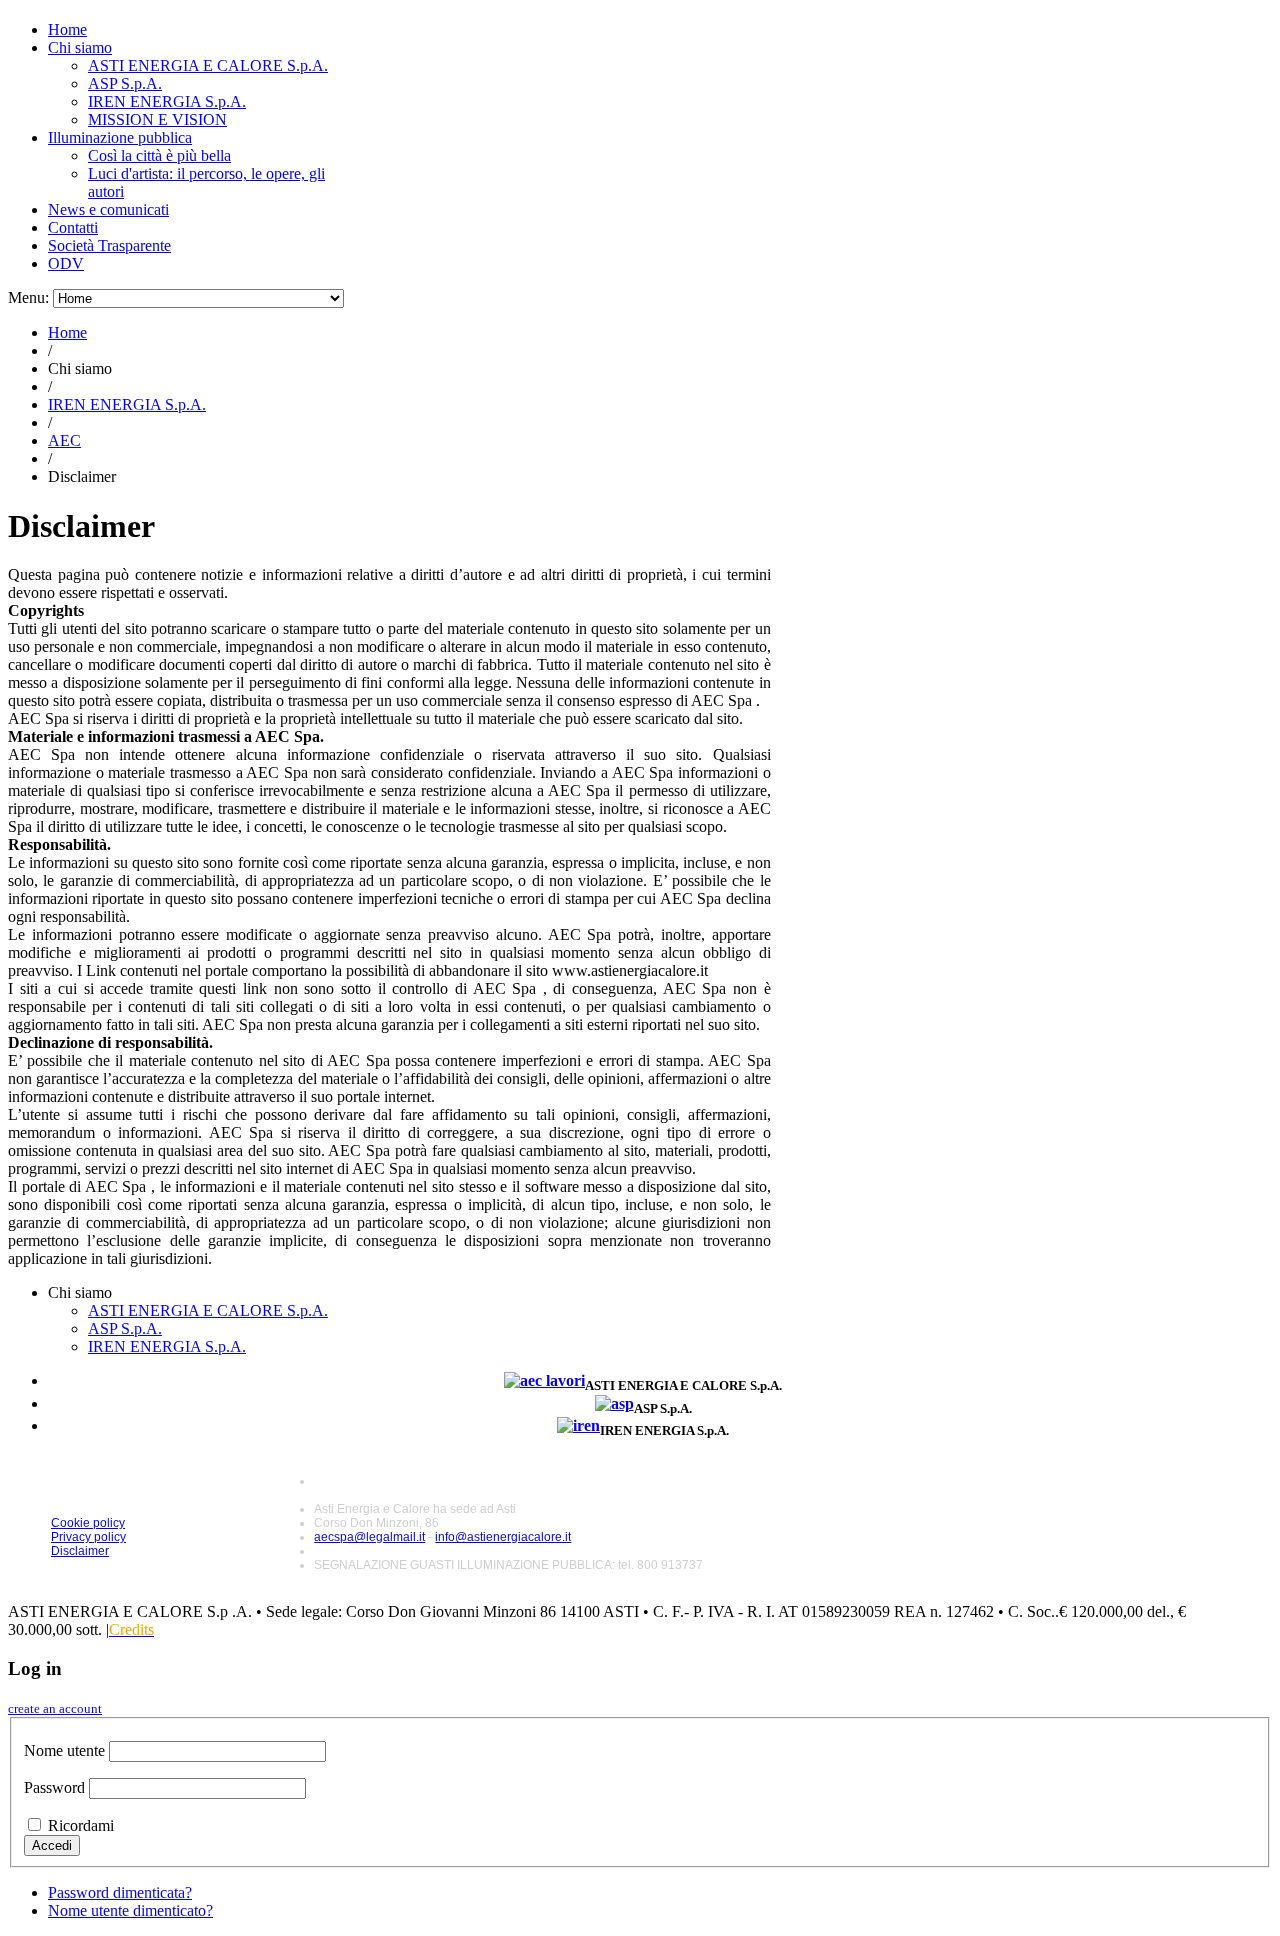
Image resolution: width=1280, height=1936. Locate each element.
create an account (55, 1708)
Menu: (30, 297)
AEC (64, 440)
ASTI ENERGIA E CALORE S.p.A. (208, 65)
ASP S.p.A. (125, 83)
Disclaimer (80, 1551)
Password (54, 1787)
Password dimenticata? (120, 1892)
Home (67, 29)
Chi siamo (80, 47)
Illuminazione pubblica (120, 137)
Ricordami (81, 1825)
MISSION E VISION (157, 119)
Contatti (73, 227)
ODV (66, 263)
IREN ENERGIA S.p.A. (167, 101)
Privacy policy (88, 1537)
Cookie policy (88, 1523)
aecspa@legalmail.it (369, 1537)
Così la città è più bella (159, 155)
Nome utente (64, 1750)
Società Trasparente (109, 245)
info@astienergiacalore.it (503, 1537)
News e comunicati (108, 209)
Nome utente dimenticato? (130, 1910)
